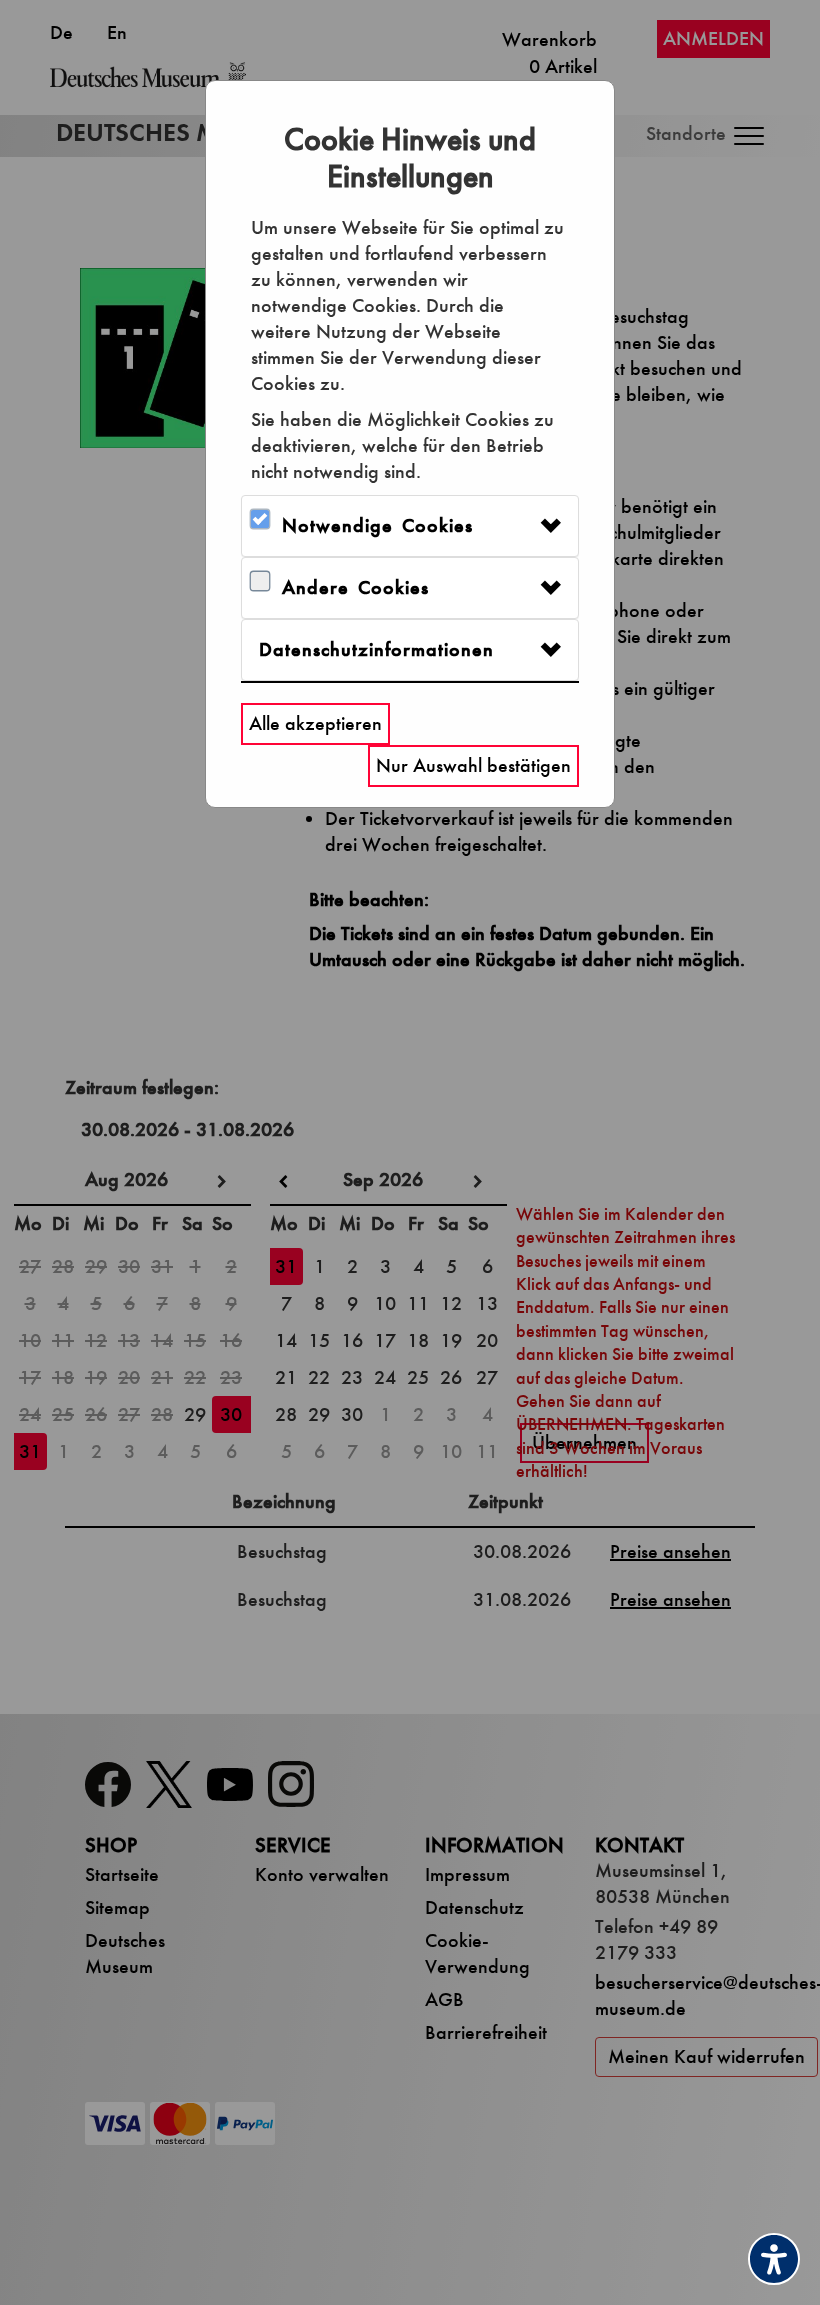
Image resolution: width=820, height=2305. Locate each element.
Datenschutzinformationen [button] (376, 649)
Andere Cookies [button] (355, 587)
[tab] (410, 526)
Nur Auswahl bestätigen (473, 765)
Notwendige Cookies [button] (377, 525)
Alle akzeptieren (315, 723)
